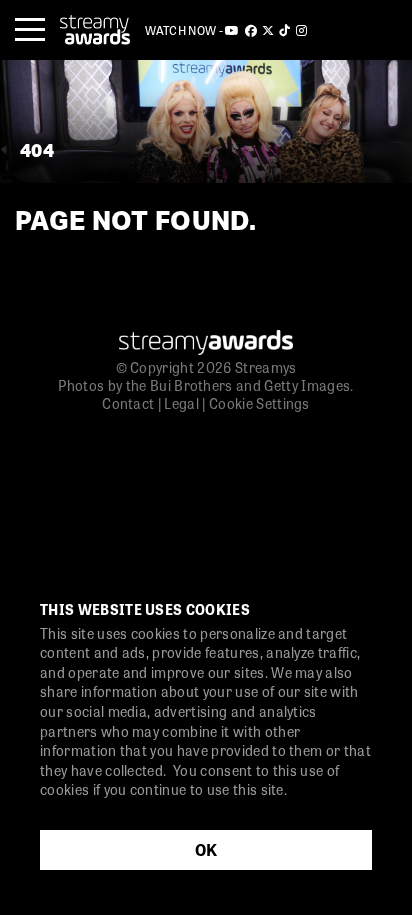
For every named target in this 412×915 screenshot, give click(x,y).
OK (206, 849)
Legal (181, 403)
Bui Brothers (191, 385)
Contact (128, 403)
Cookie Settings (259, 403)
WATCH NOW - (185, 30)
